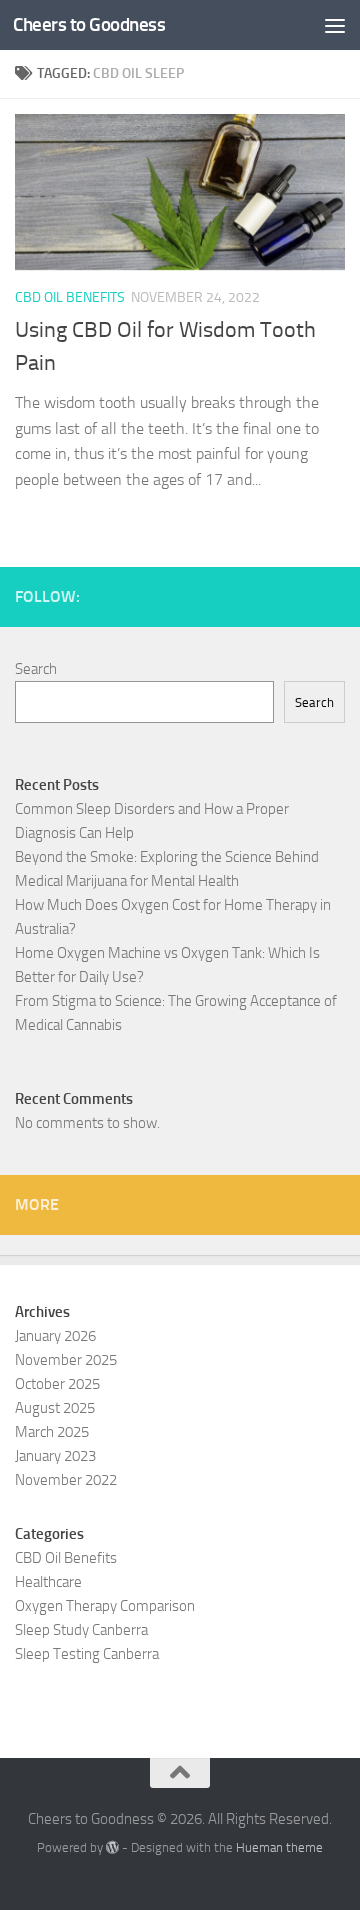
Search (36, 669)
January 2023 (55, 1456)
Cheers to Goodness (89, 24)
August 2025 (55, 1408)
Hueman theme (279, 1847)
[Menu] (335, 25)
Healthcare (48, 1582)
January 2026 (55, 1336)
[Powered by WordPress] (112, 1847)
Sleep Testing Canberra (87, 1654)
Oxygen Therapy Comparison (105, 1606)
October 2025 (57, 1384)
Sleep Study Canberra (81, 1630)
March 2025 (52, 1432)
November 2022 (66, 1480)
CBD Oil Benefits (70, 297)
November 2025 (66, 1360)
